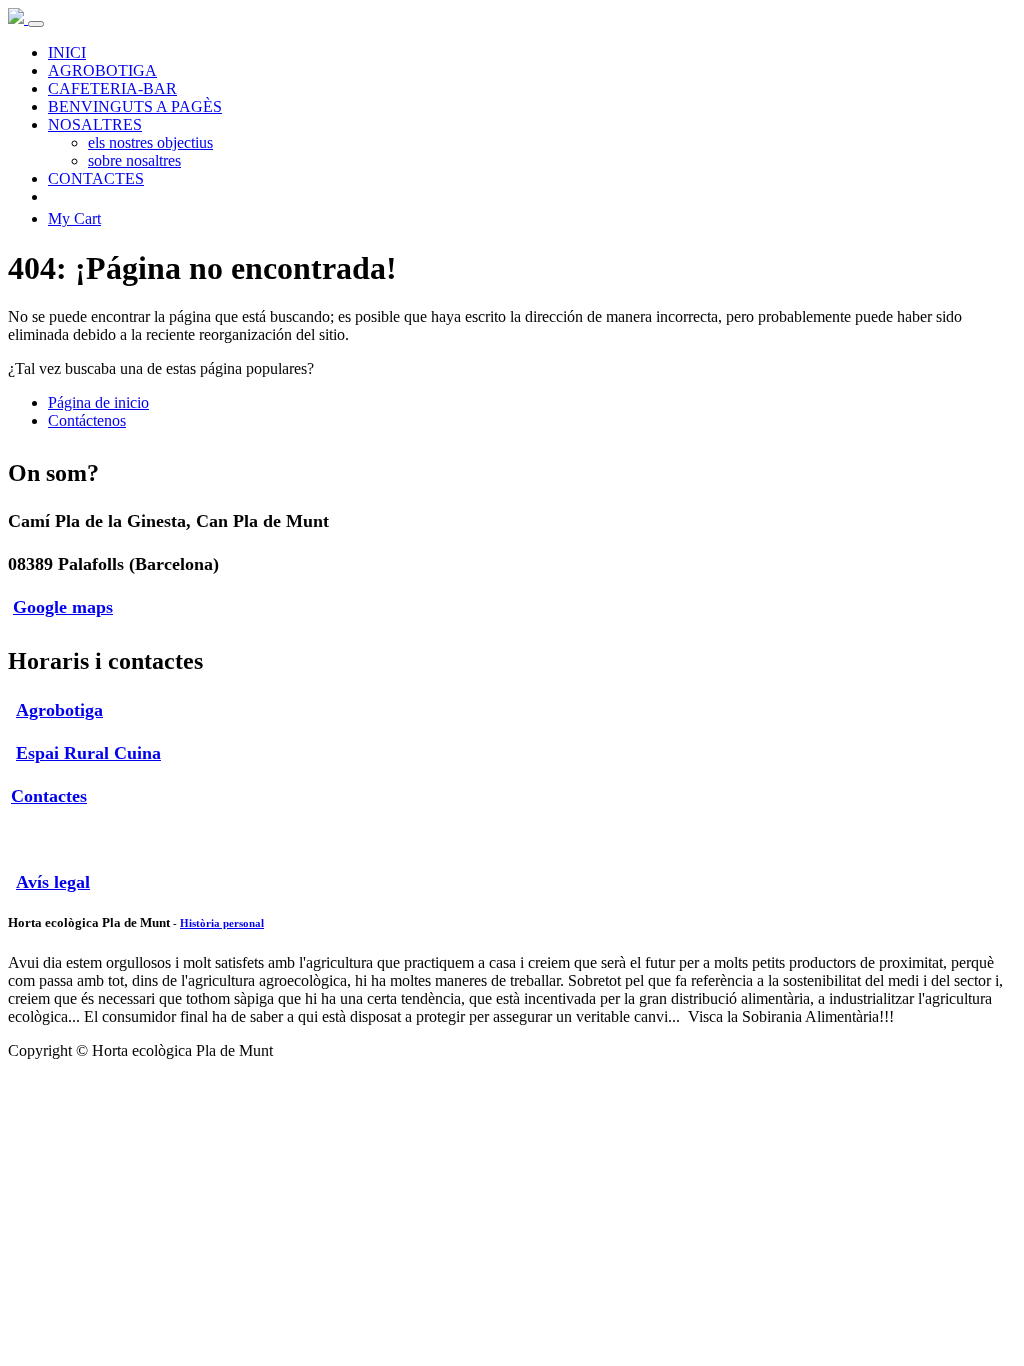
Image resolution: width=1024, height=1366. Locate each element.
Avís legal (53, 882)
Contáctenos (87, 420)
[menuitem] (67, 52)
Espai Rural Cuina (88, 753)
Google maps (63, 607)
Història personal (222, 923)
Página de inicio (98, 402)
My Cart (74, 218)
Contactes (49, 796)
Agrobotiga (59, 710)
